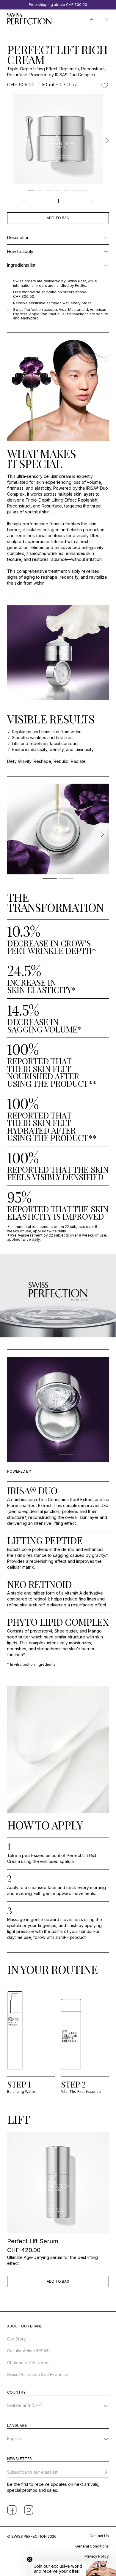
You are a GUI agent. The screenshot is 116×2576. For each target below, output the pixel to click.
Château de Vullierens (29, 2363)
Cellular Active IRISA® (28, 2351)
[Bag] (92, 20)
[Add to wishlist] (105, 85)
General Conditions (92, 2546)
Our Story (17, 2339)
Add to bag (58, 218)
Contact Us (99, 2536)
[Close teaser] (30, 2559)
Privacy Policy (97, 2556)
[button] (74, 2569)
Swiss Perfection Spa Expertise (38, 2374)
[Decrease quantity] (24, 201)
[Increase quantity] (92, 201)
